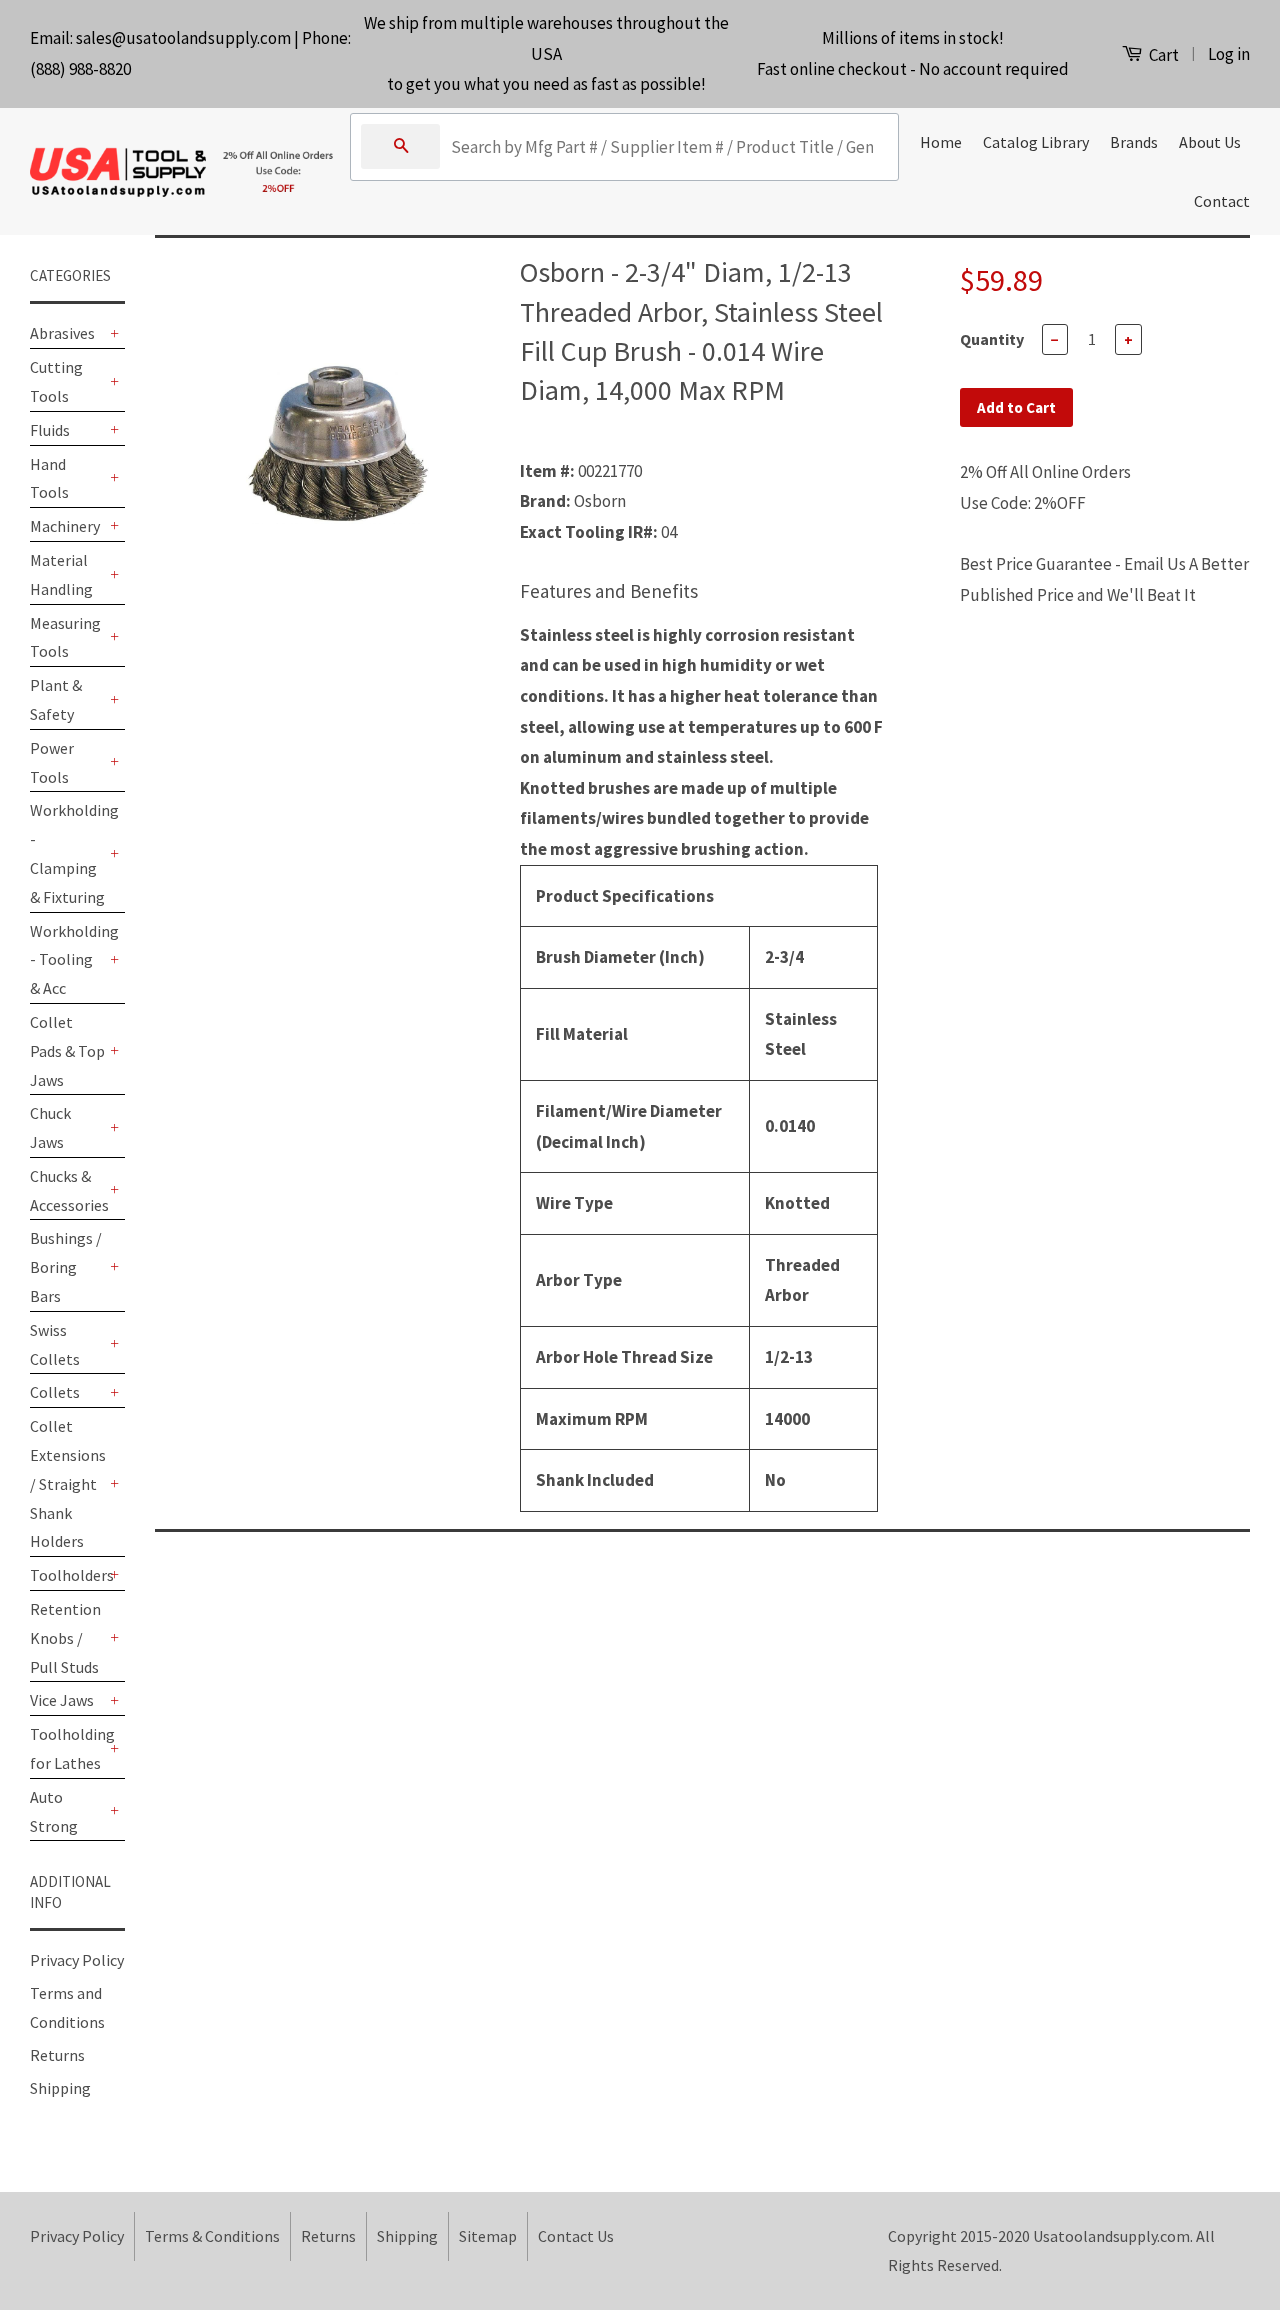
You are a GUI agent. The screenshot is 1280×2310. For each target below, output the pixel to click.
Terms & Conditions (212, 2236)
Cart (1162, 55)
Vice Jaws (62, 1700)
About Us (1210, 142)
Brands (1134, 142)
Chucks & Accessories (67, 1190)
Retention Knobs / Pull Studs (65, 1638)
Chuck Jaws (50, 1127)
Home (941, 142)
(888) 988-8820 (80, 69)
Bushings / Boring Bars (66, 1267)
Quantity (992, 339)
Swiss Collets (55, 1344)
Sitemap (488, 2236)
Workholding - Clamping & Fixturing (67, 853)
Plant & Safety (56, 699)
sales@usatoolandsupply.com (183, 38)
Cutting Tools (56, 381)
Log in (1229, 54)
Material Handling (61, 574)
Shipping (60, 2088)
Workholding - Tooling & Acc (67, 960)
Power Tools (52, 762)
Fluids (50, 430)
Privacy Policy (77, 1960)
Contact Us (576, 2236)
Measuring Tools (65, 637)
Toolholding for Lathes (67, 1748)
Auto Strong (54, 1811)
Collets (55, 1392)
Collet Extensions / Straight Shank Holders (67, 1483)
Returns (57, 2055)
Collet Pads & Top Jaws (67, 1051)
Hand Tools (49, 478)
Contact (1222, 201)
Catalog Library (1036, 142)
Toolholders (67, 1575)
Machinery (65, 526)
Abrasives (62, 333)
